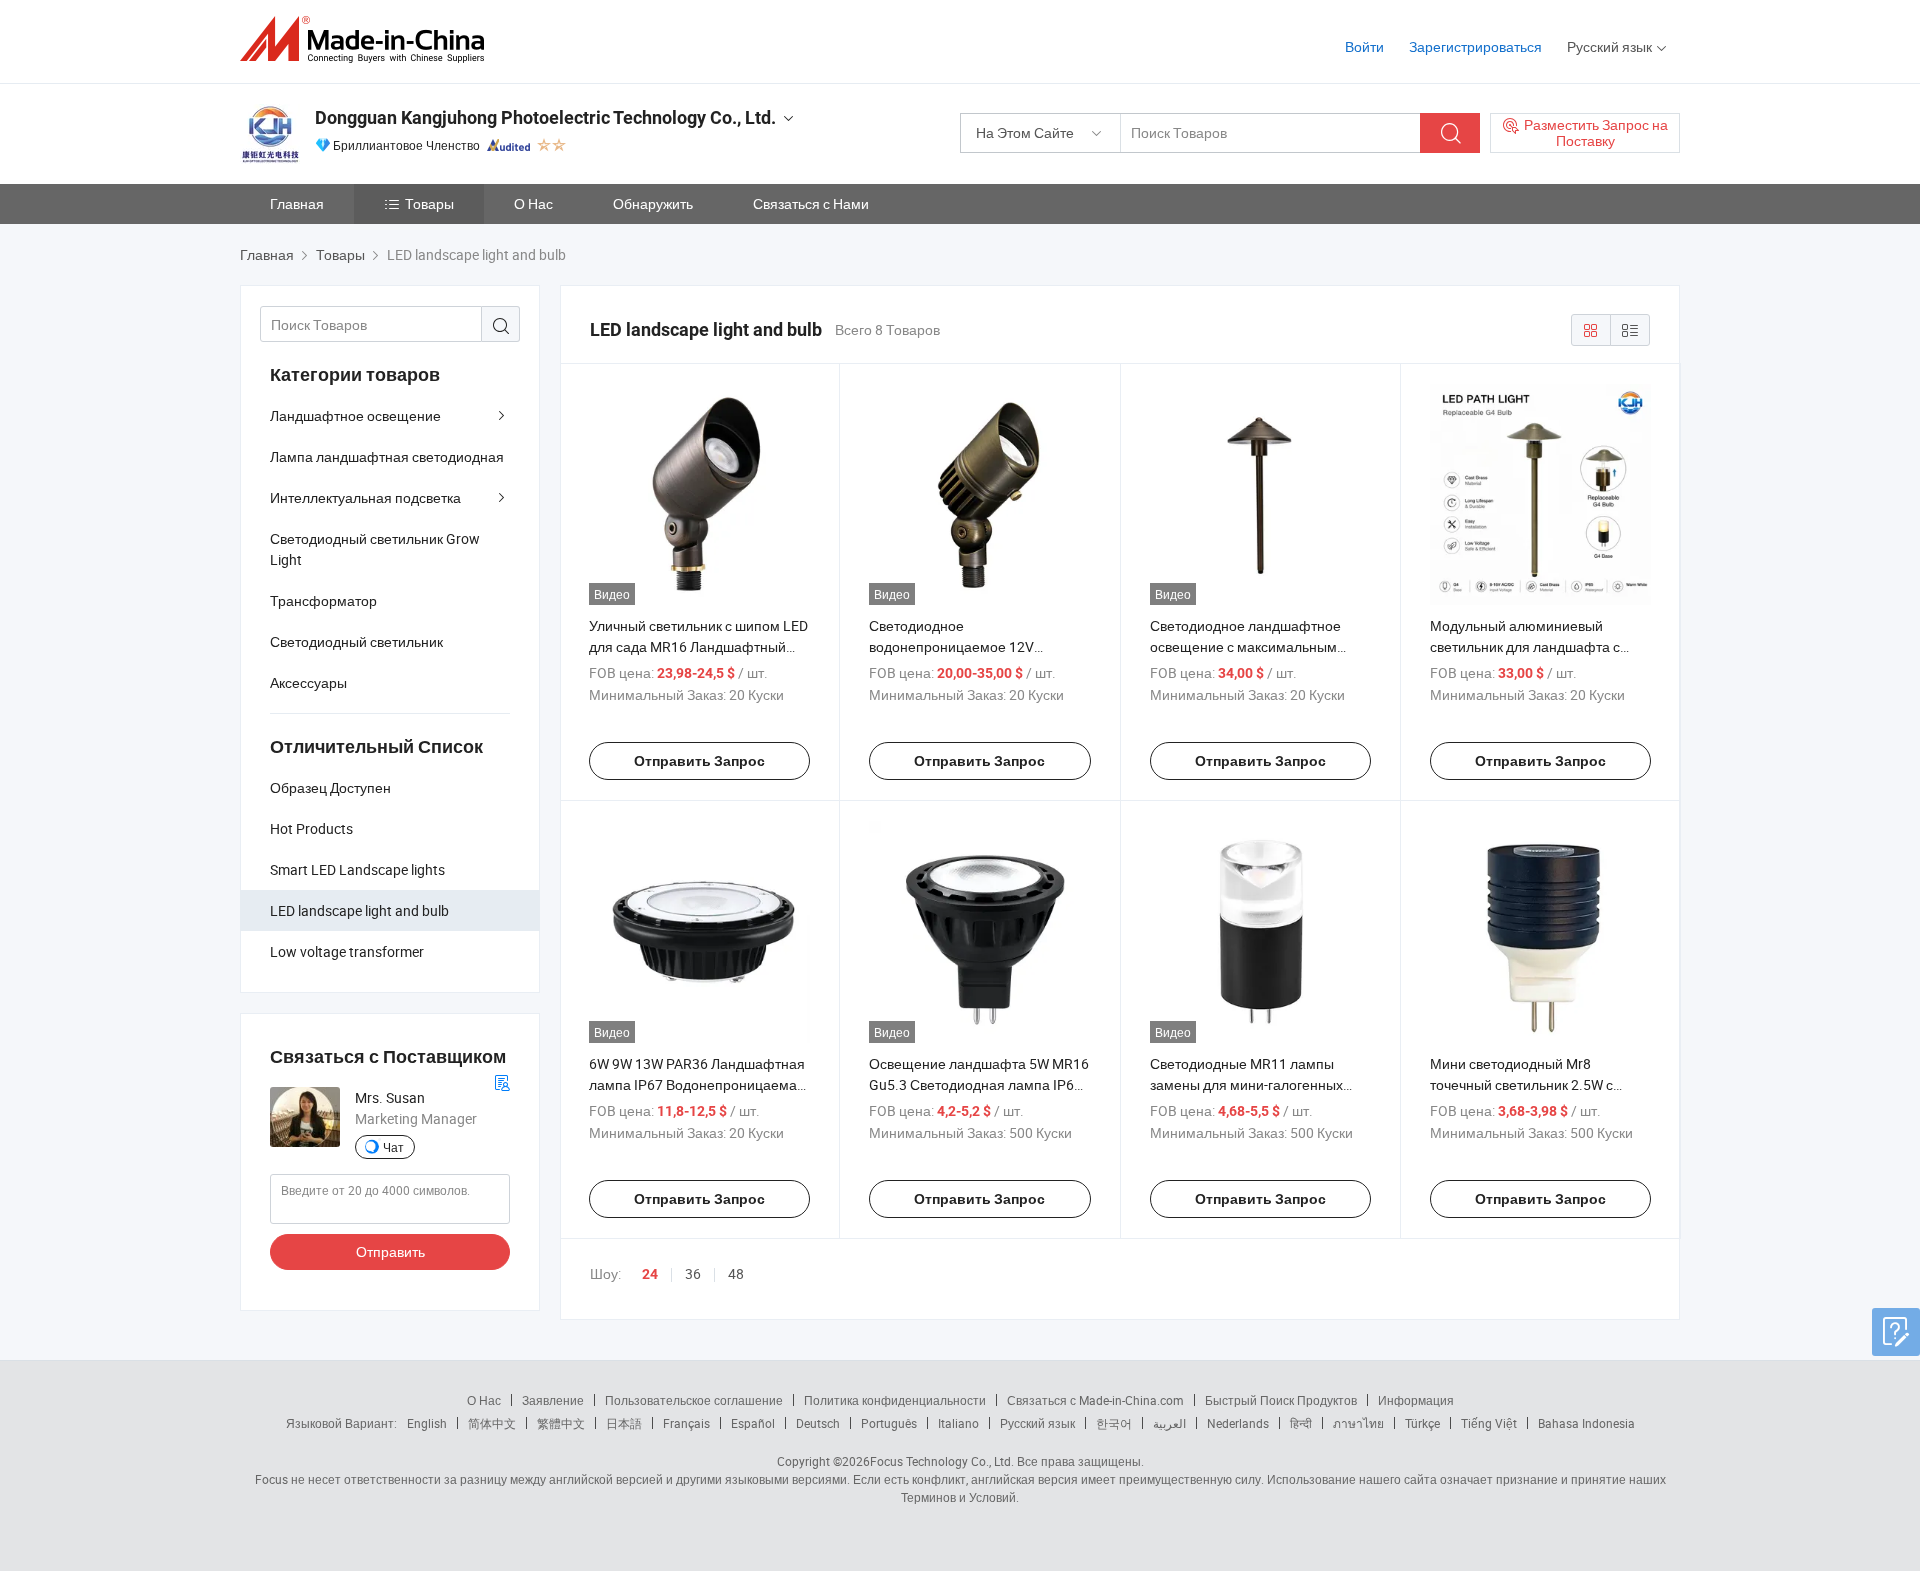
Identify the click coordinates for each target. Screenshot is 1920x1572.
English (427, 1423)
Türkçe (1422, 1423)
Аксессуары (308, 682)
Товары (429, 203)
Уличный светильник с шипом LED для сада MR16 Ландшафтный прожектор (698, 646)
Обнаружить (653, 203)
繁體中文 (561, 1423)
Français (686, 1423)
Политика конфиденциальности (895, 1400)
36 (693, 1273)
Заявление (553, 1400)
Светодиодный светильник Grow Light (375, 549)
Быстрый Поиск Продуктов (1281, 1400)
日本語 (624, 1423)
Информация (1416, 1400)
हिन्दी (1301, 1423)
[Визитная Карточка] (502, 1080)
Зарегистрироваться (1475, 46)
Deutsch (818, 1423)
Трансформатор (323, 600)
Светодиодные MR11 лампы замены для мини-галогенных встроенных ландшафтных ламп (1255, 1084)
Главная (297, 203)
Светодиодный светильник (356, 641)
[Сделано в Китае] (368, 39)
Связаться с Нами (811, 203)
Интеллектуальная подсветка (365, 497)
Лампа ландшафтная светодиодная (387, 456)
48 (736, 1273)
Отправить (390, 1251)
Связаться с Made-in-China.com (1095, 1400)
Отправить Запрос (699, 761)
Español (753, 1423)
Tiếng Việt (1489, 1423)
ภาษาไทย (1358, 1423)
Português (889, 1423)
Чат (393, 1147)
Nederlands (1238, 1423)
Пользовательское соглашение (694, 1400)
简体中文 (492, 1423)
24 (650, 1274)
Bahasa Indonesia (1586, 1423)
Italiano (958, 1423)
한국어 (1114, 1423)
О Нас (533, 203)
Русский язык (1037, 1423)
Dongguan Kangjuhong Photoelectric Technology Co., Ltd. (545, 117)
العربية (1169, 1423)
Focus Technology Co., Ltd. (942, 1461)
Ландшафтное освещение (355, 415)
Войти (1364, 46)
